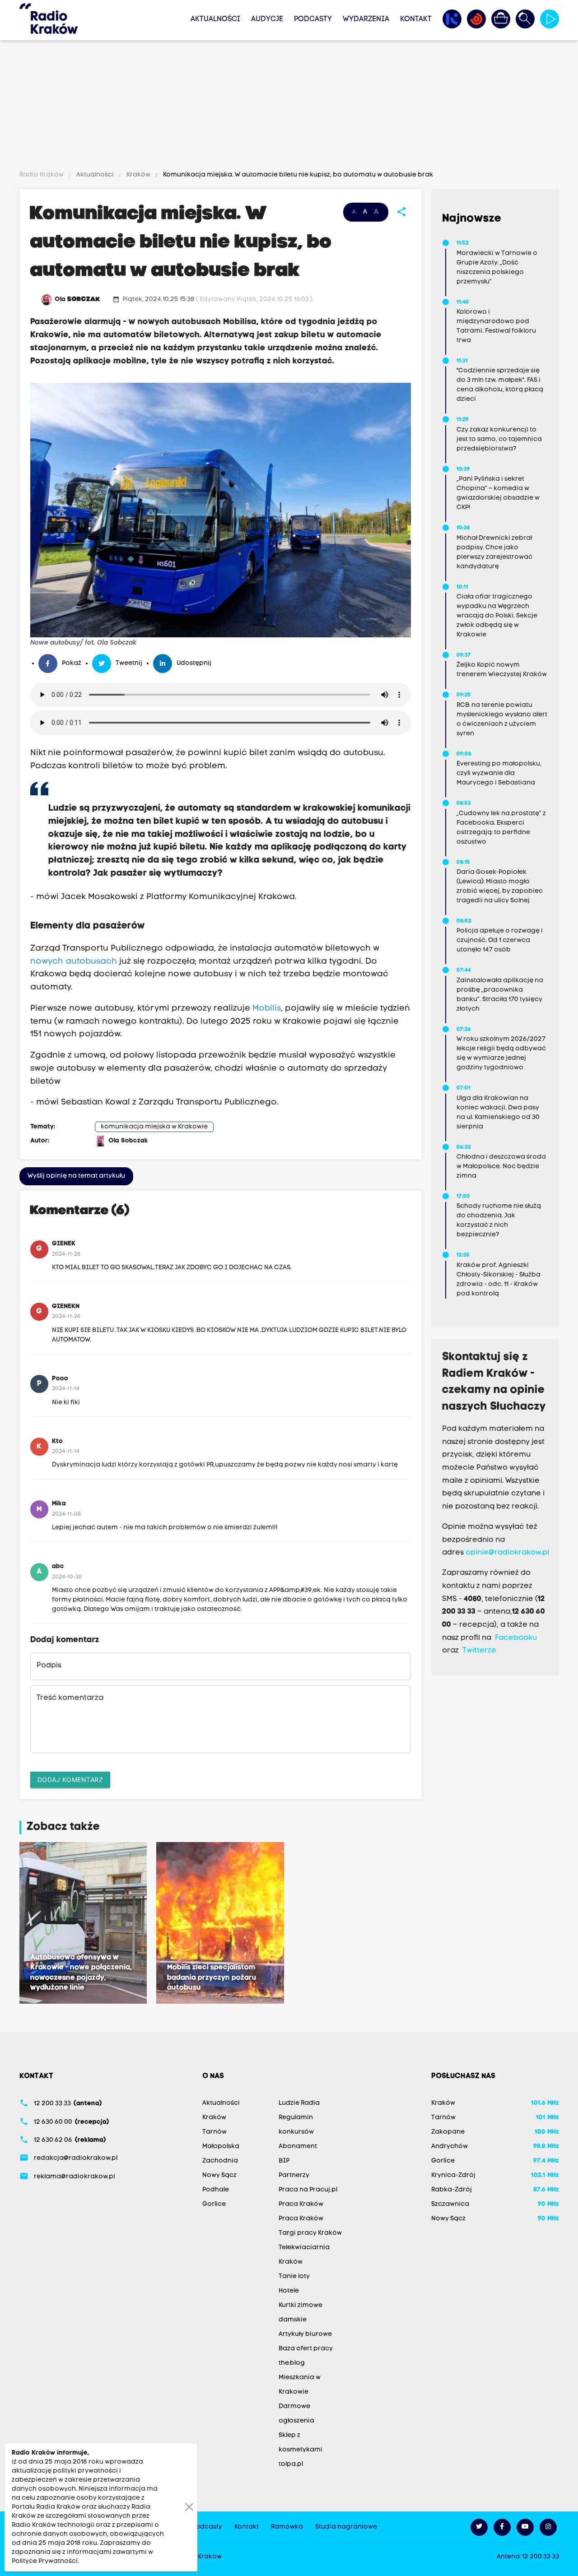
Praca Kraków (301, 2204)
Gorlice (214, 2204)
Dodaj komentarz (70, 1780)
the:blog (292, 2363)
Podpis (49, 1666)
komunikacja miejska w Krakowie (154, 1127)
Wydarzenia (366, 19)
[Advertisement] (289, 107)
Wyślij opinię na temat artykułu (76, 1176)
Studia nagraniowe (346, 2527)
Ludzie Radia (299, 2103)
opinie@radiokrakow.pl (507, 1553)
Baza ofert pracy (306, 2349)
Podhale (216, 2190)
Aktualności (215, 19)
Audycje (267, 19)
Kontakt (416, 19)
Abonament (298, 2147)
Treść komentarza (70, 1698)
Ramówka (287, 2527)
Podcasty (313, 19)
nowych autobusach (74, 962)
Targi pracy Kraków (310, 2233)
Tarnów (214, 2132)
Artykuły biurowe (305, 2334)
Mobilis (266, 1009)
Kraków (138, 175)
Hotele (289, 2291)
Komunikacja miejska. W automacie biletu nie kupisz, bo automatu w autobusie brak (297, 175)
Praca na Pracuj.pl (308, 2190)
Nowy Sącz (219, 2175)
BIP (284, 2161)
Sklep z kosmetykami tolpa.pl (301, 2450)
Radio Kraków (42, 175)
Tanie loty (294, 2277)
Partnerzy (294, 2175)
